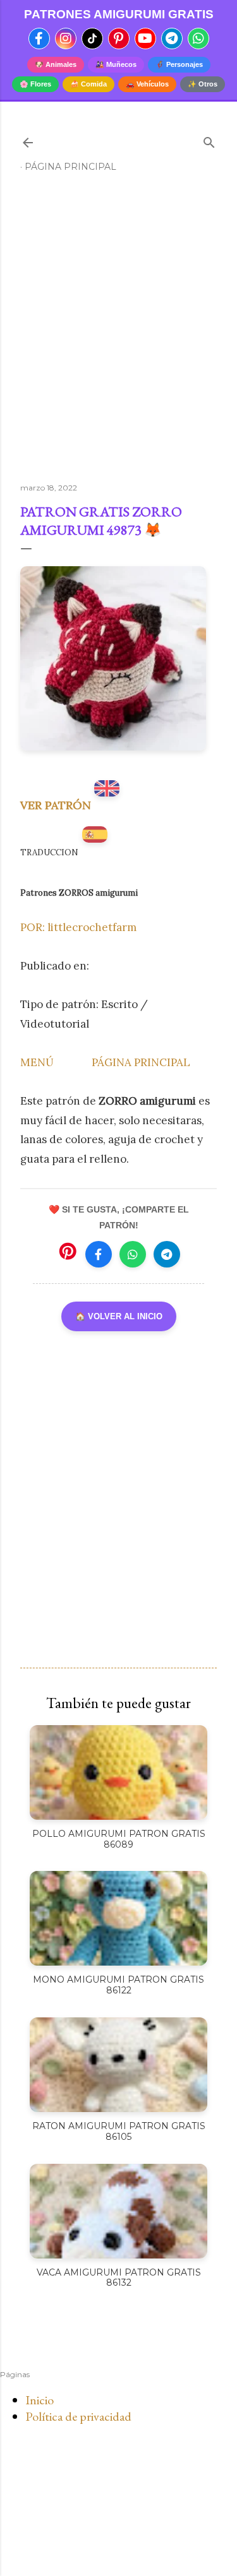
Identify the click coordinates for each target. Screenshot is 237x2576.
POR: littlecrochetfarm (78, 927)
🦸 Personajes (179, 64)
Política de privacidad (78, 2416)
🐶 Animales (56, 64)
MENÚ (37, 1062)
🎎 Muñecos (116, 64)
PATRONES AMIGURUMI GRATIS (119, 14)
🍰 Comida (88, 84)
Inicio (39, 2400)
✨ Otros (203, 84)
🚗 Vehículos (147, 84)
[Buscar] (209, 140)
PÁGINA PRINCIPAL (141, 1062)
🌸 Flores (35, 84)
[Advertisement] (118, 333)
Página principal (70, 167)
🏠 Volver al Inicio (119, 1316)
